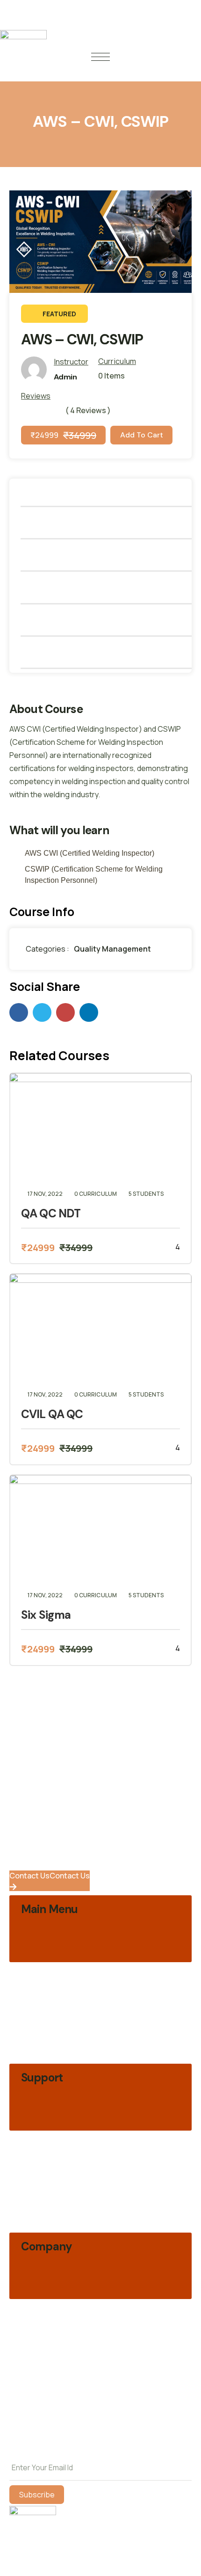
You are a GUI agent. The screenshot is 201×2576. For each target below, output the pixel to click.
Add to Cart (142, 435)
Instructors (111, 589)
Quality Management (112, 949)
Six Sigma (46, 1615)
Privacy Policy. (33, 2448)
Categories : (47, 949)
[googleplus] (65, 1012)
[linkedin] (89, 1012)
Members (111, 557)
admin (65, 377)
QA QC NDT (51, 1214)
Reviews (111, 654)
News (111, 622)
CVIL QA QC (52, 1414)
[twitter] (42, 1012)
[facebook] (19, 1012)
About (111, 492)
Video (111, 524)
